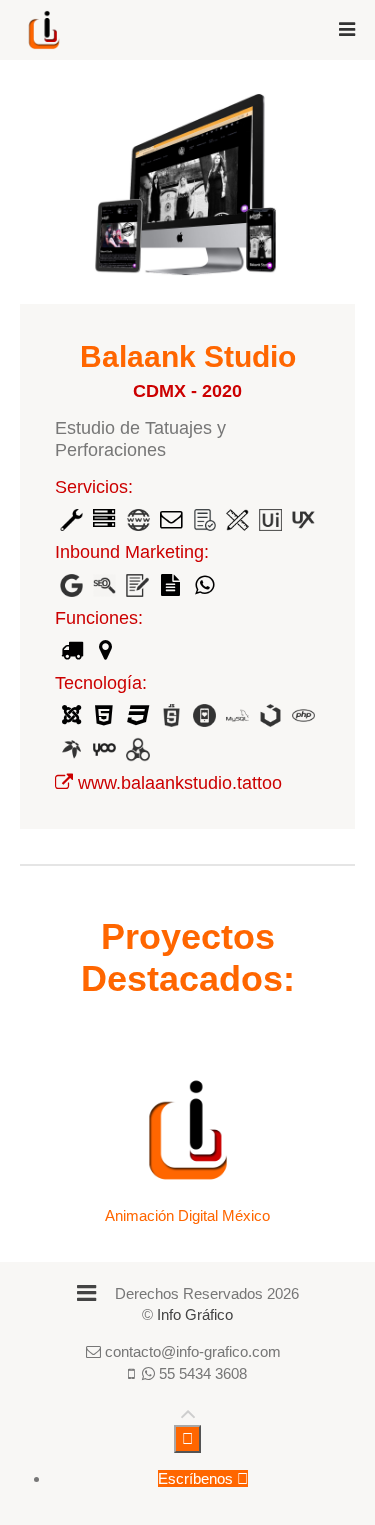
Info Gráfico (195, 1314)
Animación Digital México (187, 1215)
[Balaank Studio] (64, 783)
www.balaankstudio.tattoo (180, 783)
